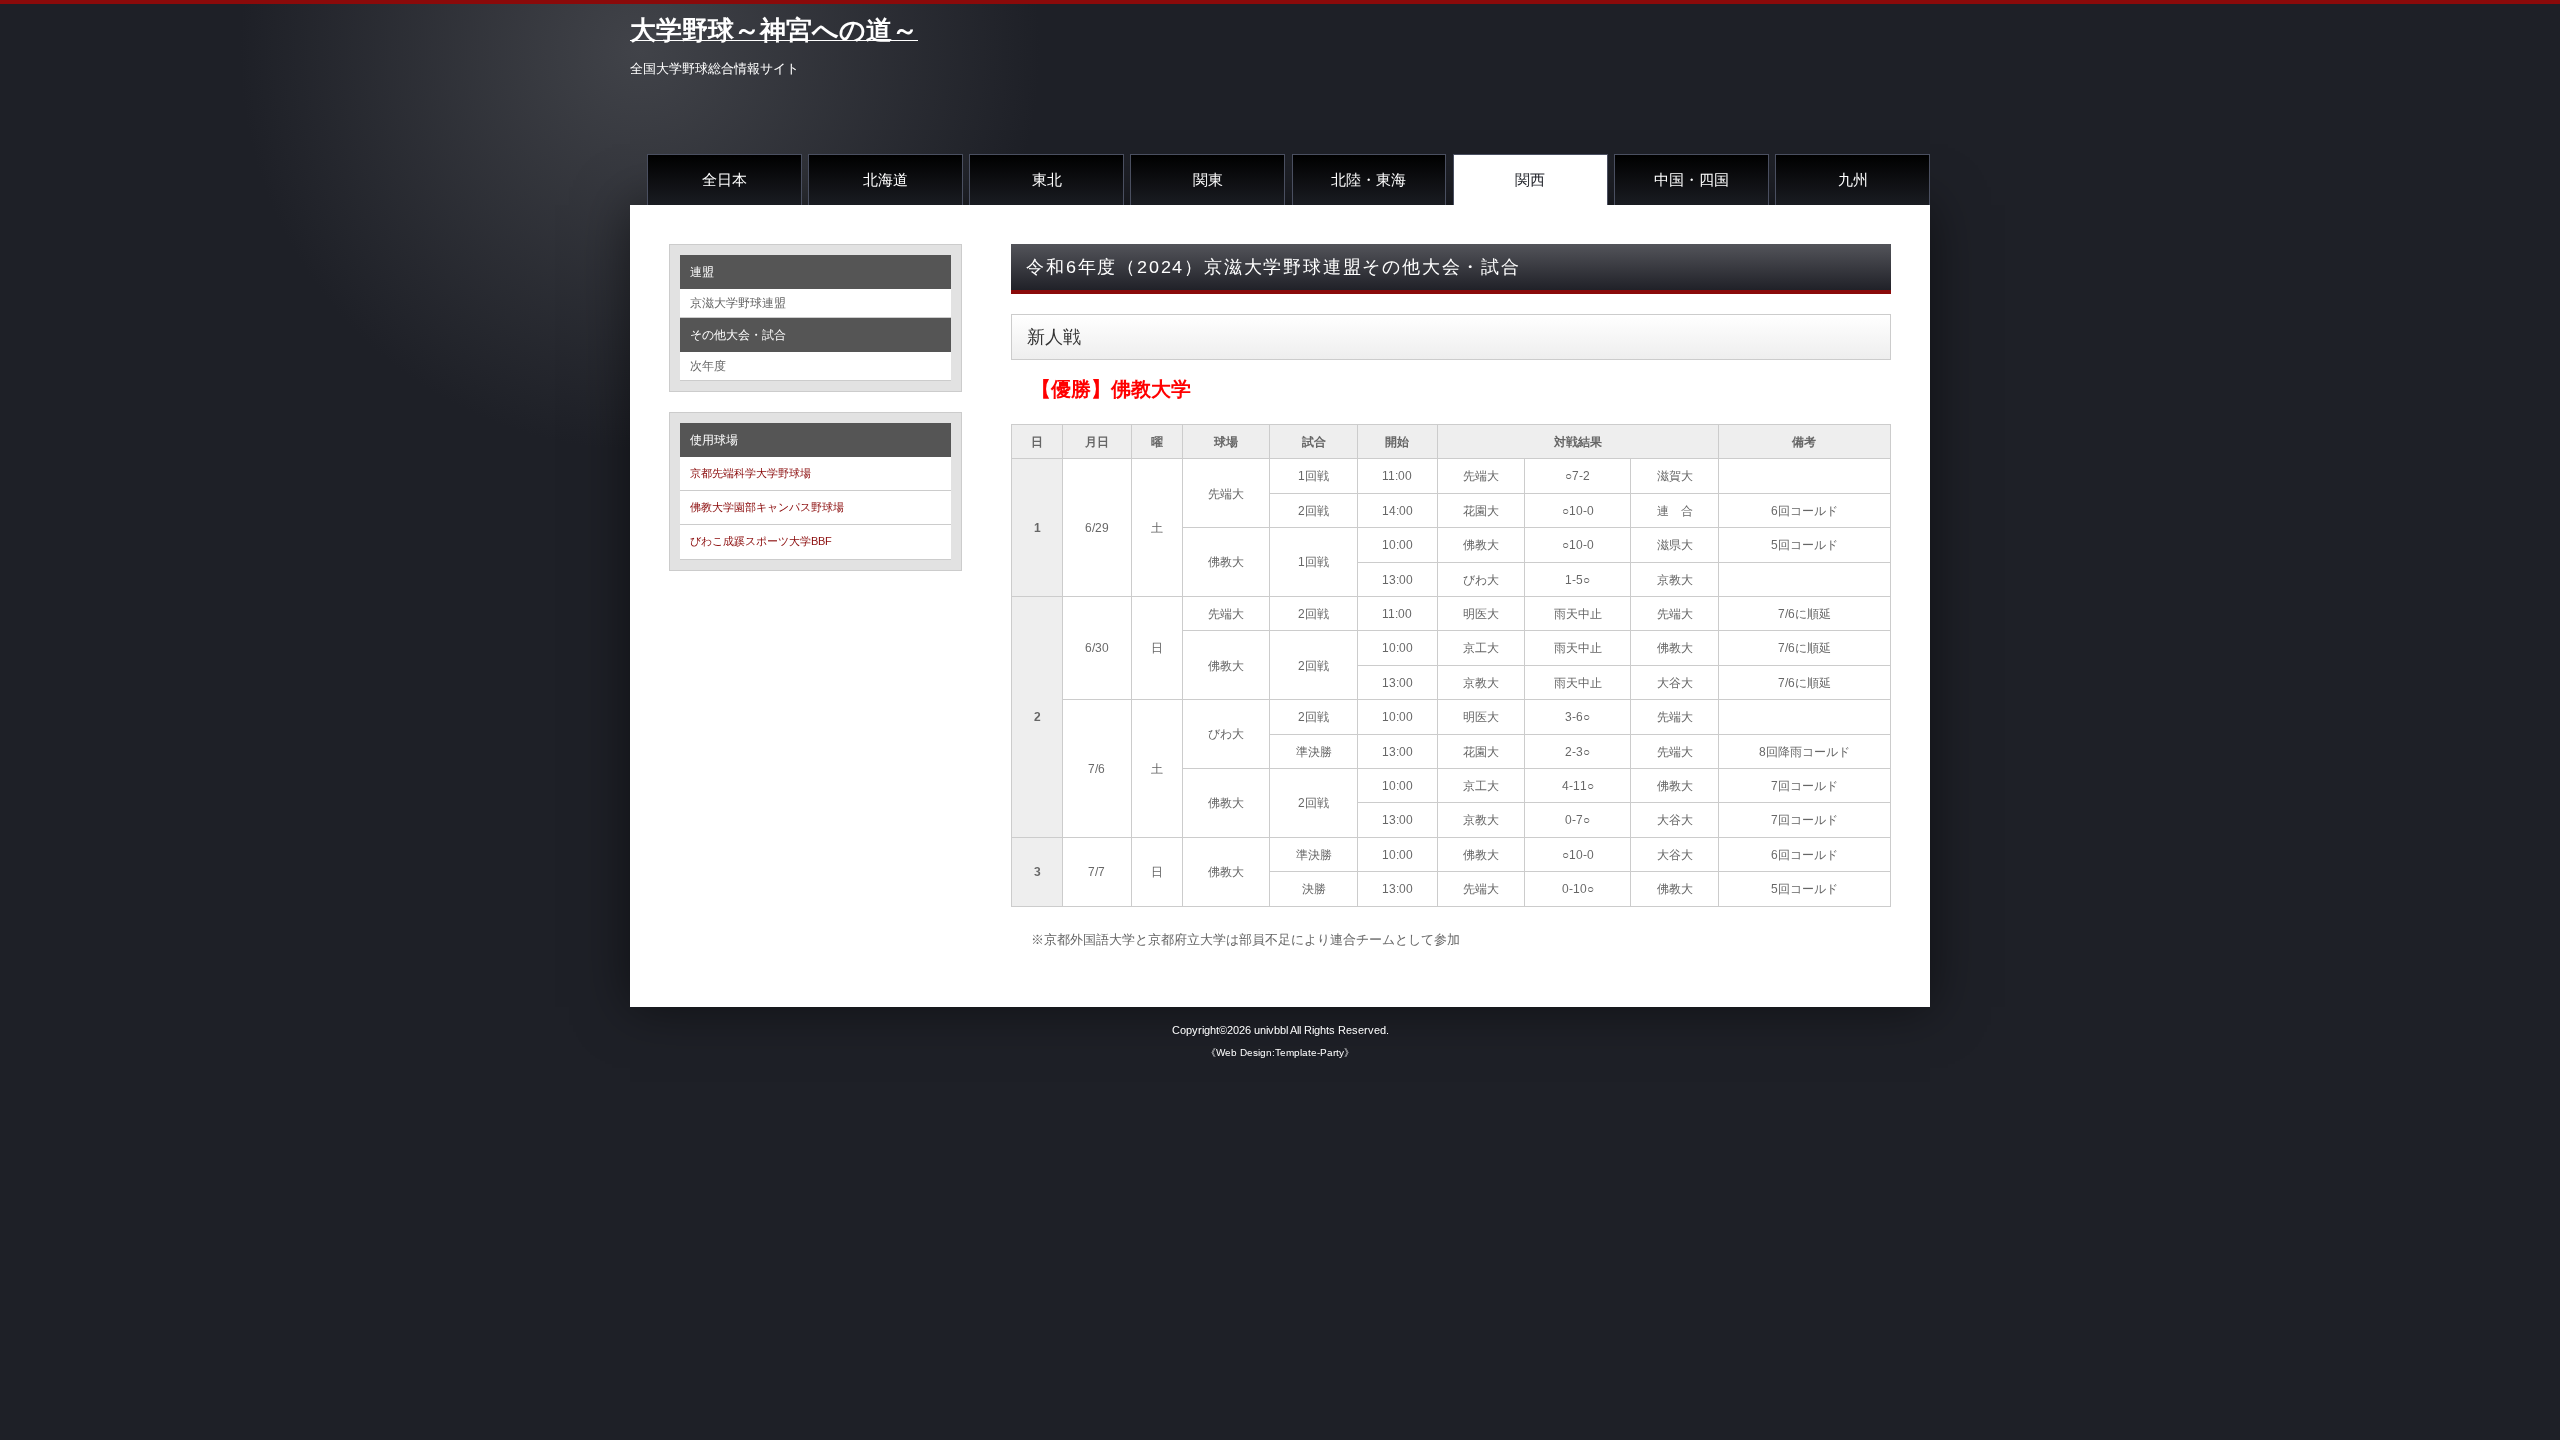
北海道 (885, 179)
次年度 (708, 366)
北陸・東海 (1368, 179)
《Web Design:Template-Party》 (1280, 1052)
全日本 (724, 179)
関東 (1208, 179)
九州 (1853, 179)
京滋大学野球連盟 (738, 303)
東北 (1047, 179)
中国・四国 (1691, 179)
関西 (1530, 179)
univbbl (1271, 1030)
